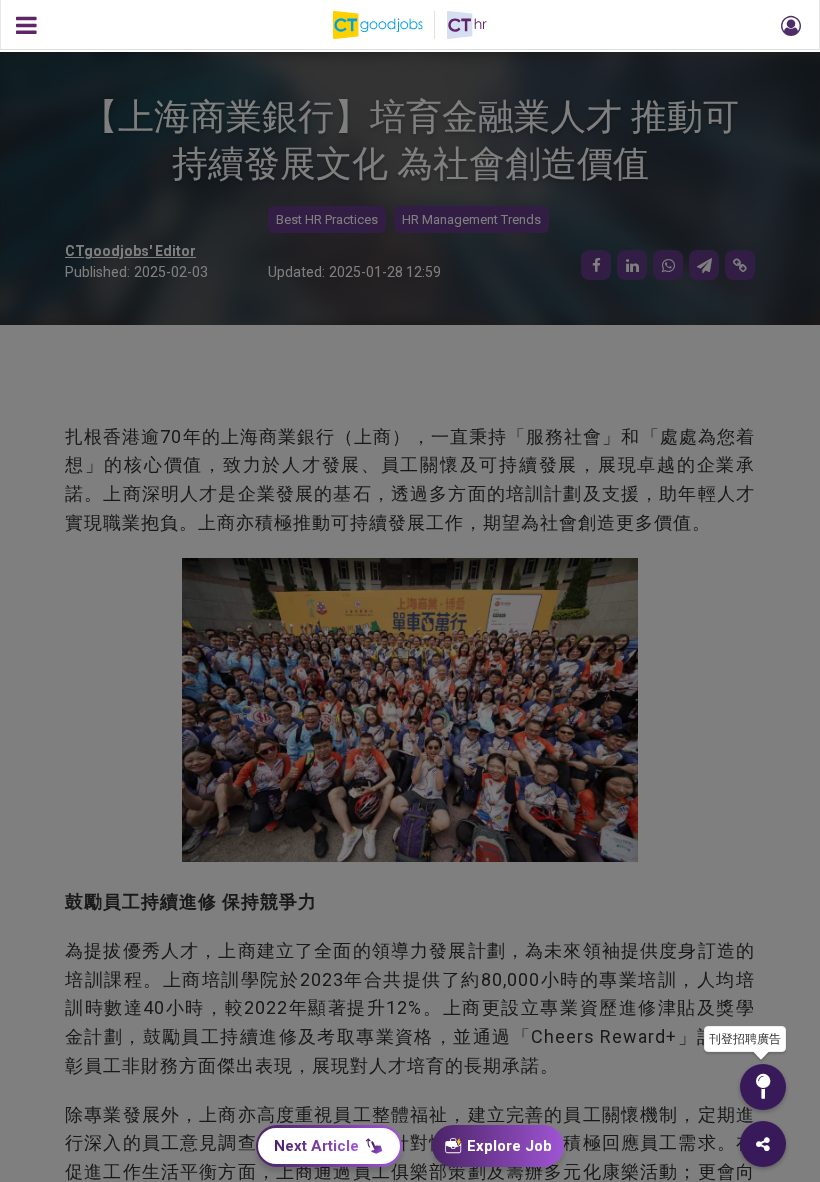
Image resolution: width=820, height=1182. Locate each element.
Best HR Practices (327, 219)
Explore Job (509, 1146)
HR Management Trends (471, 219)
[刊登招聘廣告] (763, 1087)
